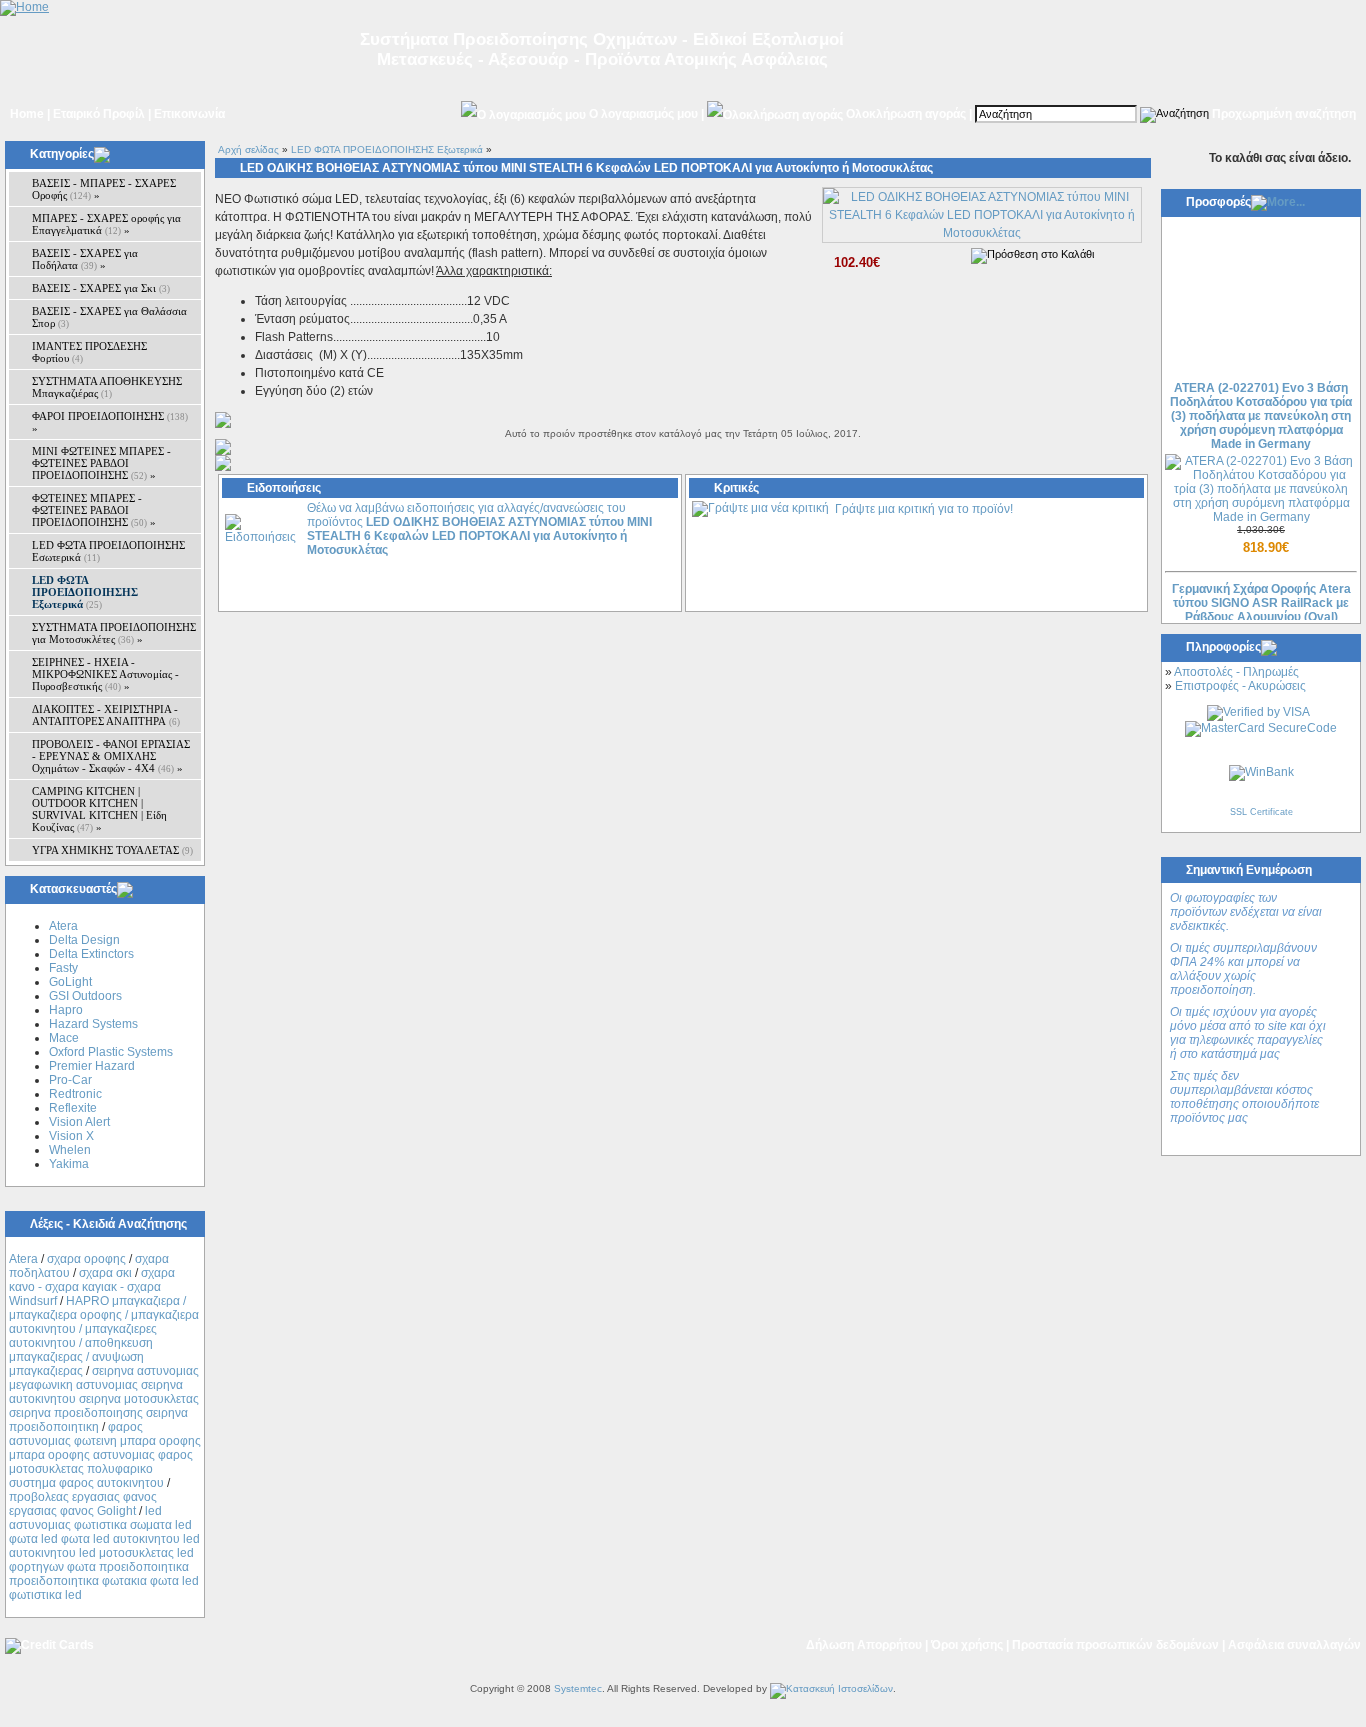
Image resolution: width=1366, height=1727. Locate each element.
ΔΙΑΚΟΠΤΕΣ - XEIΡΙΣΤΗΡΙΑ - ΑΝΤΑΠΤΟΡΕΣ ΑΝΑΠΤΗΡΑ (106, 715)
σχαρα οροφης (86, 1259)
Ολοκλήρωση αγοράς (906, 114)
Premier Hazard (92, 1066)
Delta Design (84, 940)
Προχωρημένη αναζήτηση (1284, 114)
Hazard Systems (93, 1024)
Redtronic (75, 1094)
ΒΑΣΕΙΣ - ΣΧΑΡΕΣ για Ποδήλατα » (85, 259)
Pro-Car (70, 1080)
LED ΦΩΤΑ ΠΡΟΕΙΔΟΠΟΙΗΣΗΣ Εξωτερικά (387, 149)
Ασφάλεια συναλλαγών (1294, 1645)
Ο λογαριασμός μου (643, 114)
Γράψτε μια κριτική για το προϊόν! (924, 509)
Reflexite (73, 1108)
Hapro (66, 1010)
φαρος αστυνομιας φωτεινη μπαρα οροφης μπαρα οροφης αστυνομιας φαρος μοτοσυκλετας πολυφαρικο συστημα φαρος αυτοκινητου (105, 1455)
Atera (63, 926)
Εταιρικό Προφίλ (99, 114)
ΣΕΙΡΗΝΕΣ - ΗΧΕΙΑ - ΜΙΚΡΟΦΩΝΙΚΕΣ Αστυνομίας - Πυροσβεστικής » (105, 674)
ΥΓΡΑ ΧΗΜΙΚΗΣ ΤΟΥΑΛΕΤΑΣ (112, 850)
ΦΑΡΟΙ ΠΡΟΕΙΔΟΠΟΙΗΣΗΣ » (110, 422)
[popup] (982, 233)
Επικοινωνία (189, 114)
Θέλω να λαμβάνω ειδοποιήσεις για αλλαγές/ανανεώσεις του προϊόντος (479, 529)
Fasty (63, 968)
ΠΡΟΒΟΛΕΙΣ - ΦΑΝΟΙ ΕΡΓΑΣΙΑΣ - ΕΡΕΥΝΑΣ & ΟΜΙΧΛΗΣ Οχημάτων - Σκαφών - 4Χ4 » (111, 756)
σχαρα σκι (105, 1273)
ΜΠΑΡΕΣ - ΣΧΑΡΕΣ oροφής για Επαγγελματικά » (106, 224)
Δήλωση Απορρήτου (864, 1645)
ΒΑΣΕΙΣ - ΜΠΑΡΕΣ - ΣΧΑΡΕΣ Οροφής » (104, 189)
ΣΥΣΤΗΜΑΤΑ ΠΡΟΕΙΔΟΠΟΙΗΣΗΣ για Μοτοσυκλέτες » (114, 633)
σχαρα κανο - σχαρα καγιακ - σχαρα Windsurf (92, 1287)
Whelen (70, 1150)
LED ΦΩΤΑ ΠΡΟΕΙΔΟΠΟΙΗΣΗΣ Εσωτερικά (108, 551)
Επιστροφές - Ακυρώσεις (1240, 686)
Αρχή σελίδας (248, 149)
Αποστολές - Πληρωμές (1236, 672)
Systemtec (578, 1688)
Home (27, 114)
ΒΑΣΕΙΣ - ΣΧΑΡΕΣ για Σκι (101, 288)
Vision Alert (79, 1122)
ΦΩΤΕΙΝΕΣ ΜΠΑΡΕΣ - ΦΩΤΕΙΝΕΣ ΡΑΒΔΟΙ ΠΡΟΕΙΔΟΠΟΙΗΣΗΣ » (94, 510)
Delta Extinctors (91, 954)
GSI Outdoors (85, 996)
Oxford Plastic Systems (111, 1052)
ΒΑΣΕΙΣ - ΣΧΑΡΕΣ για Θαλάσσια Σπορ (109, 317)
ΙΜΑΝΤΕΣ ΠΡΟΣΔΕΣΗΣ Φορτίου (89, 352)
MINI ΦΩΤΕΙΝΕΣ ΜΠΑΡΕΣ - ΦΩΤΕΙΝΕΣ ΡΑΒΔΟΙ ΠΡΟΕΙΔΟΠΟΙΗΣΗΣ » (101, 463)
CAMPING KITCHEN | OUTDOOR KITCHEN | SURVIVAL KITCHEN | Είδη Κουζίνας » (99, 809)
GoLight (70, 982)
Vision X (71, 1136)
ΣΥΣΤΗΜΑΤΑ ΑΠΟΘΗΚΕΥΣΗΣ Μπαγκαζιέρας (107, 387)
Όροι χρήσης (967, 1645)
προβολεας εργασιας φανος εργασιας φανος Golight (83, 1504)
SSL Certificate (1261, 812)
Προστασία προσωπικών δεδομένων (1115, 1645)
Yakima (69, 1164)
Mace (64, 1038)
